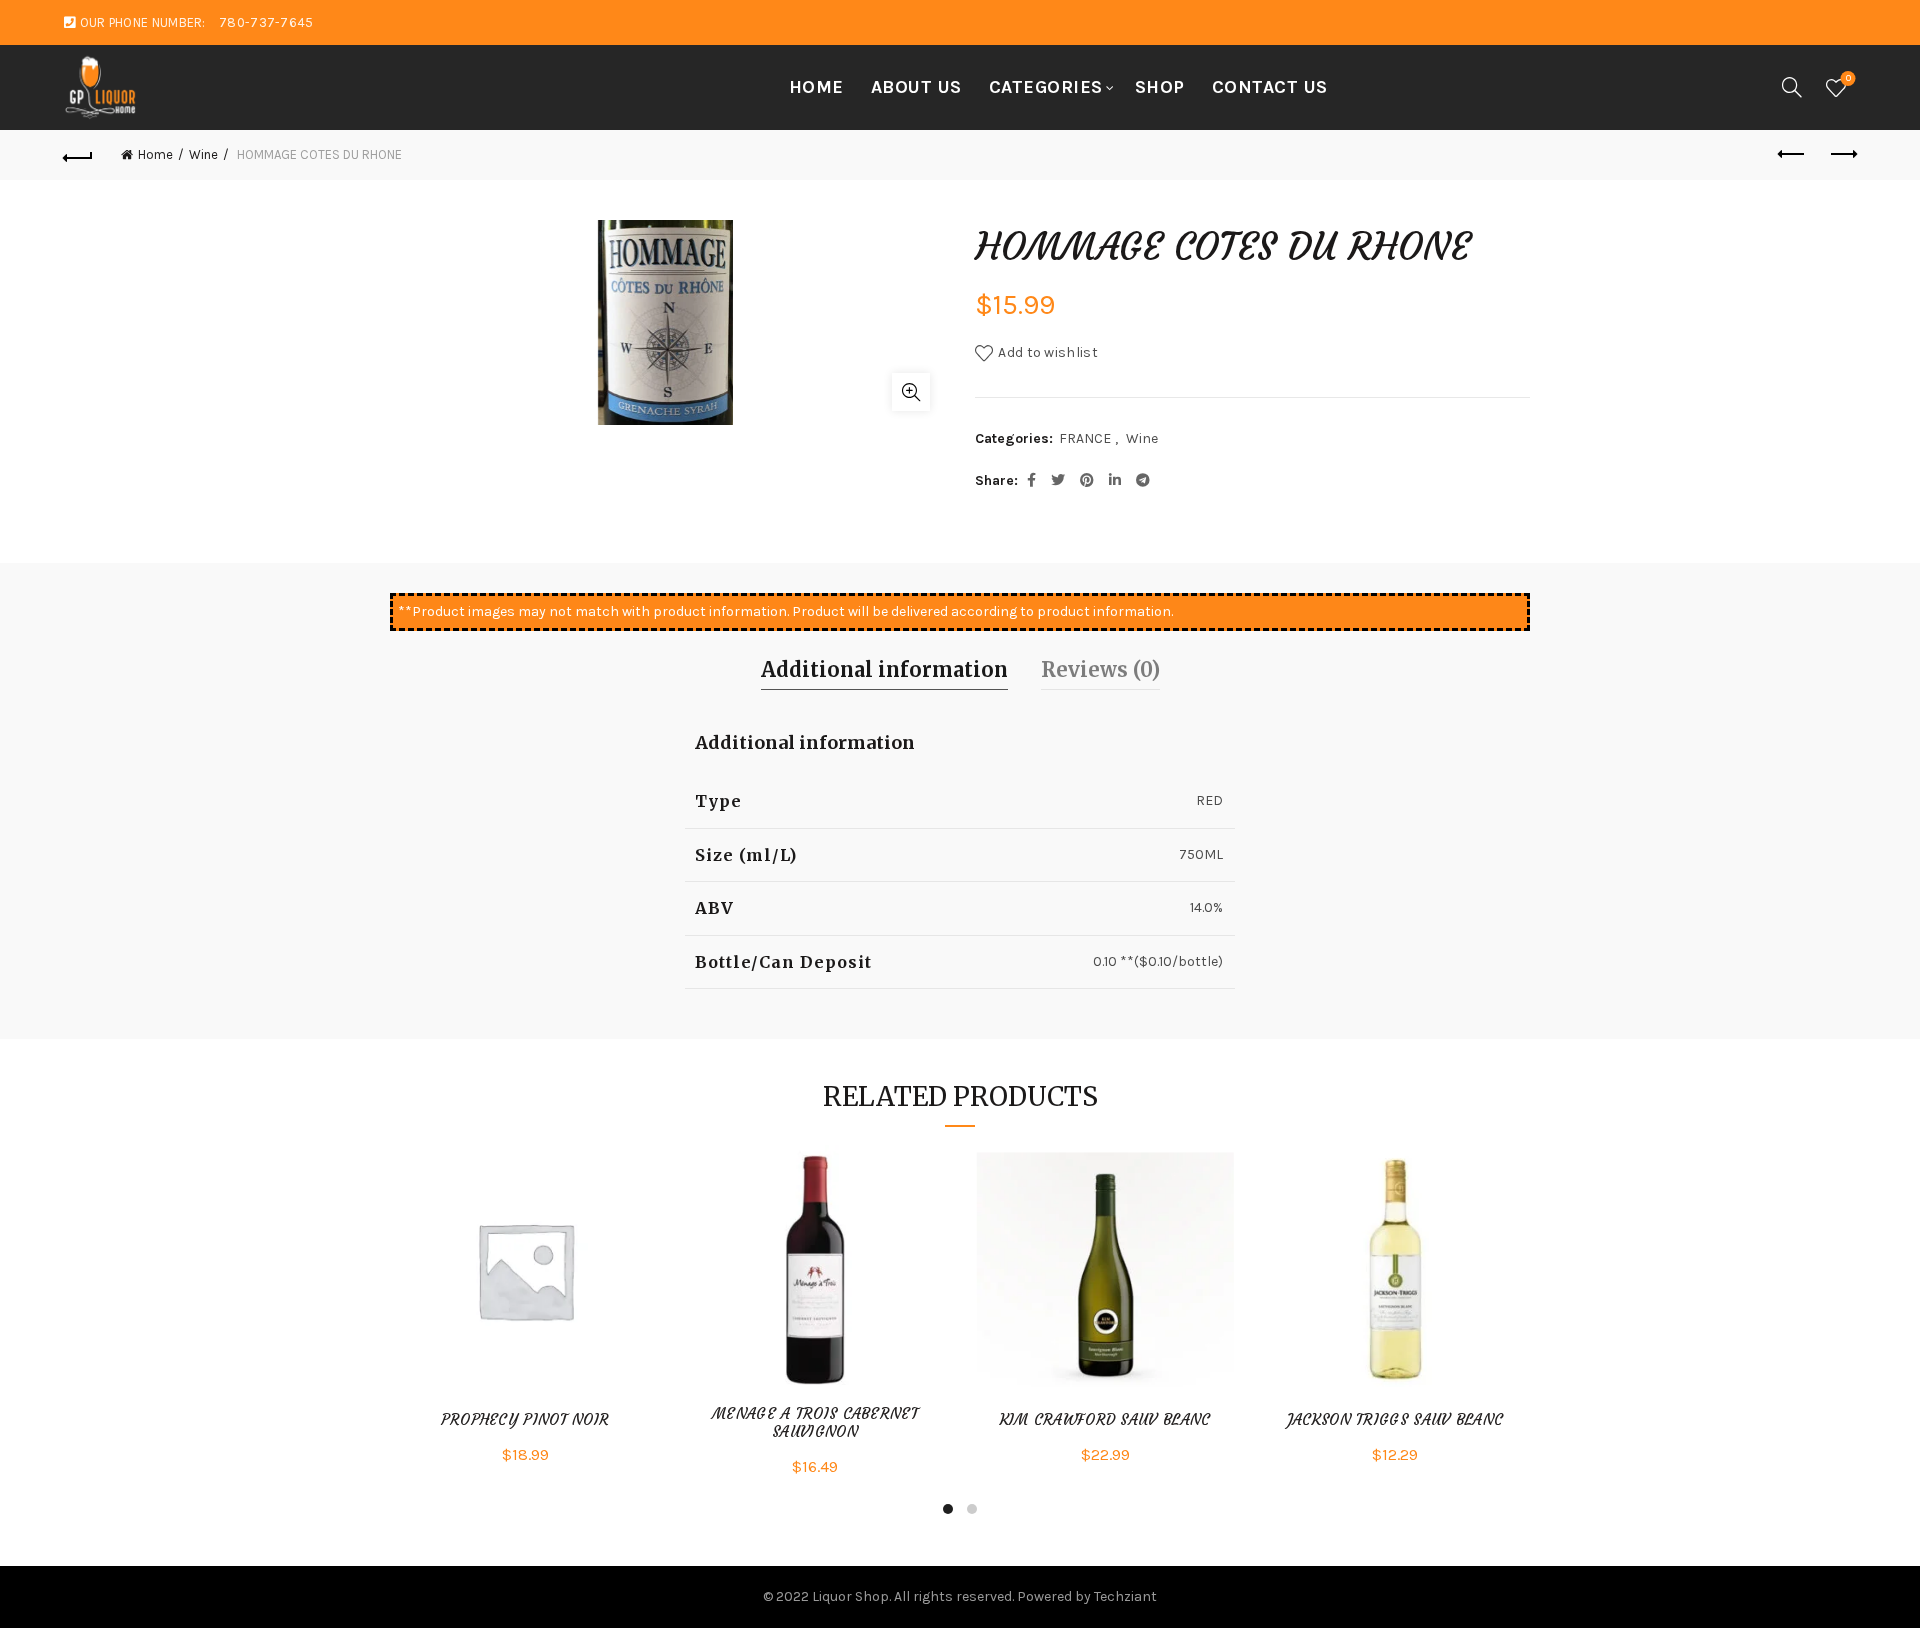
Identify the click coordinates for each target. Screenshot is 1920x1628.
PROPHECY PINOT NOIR (525, 1420)
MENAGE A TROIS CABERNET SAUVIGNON (815, 1423)
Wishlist (1848, 78)
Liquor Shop (850, 1596)
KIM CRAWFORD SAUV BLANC (1105, 1420)
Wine (203, 154)
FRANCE (1085, 438)
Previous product (1792, 155)
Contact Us (1270, 87)
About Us (916, 87)
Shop (1160, 87)
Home (816, 87)
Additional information (884, 669)
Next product (1842, 155)
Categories (1046, 87)
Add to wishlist (1048, 352)
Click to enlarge (911, 392)
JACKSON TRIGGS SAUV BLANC (1395, 1420)
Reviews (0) (1100, 669)
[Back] (78, 155)
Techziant (1125, 1596)
